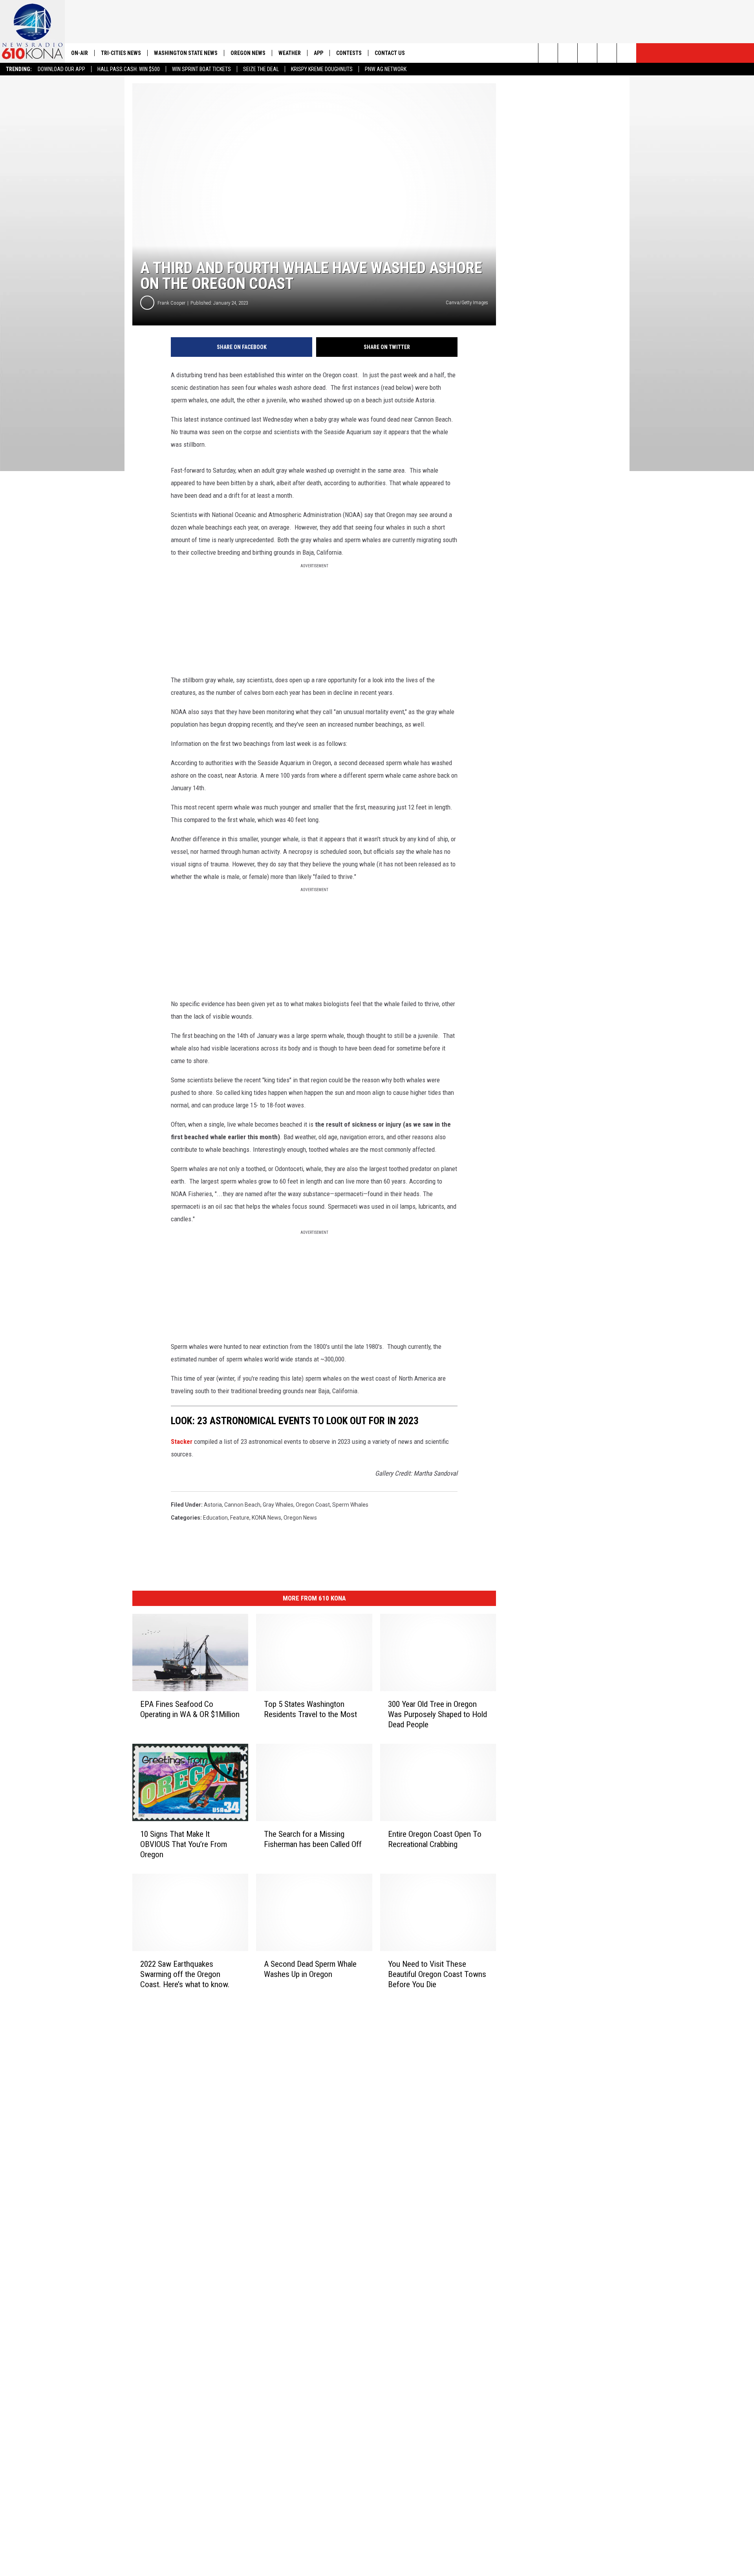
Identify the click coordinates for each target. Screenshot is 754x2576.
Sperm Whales (350, 1505)
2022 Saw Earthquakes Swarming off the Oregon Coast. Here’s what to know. (185, 1974)
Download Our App (61, 69)
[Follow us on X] (627, 53)
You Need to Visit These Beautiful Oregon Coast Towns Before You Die (437, 1974)
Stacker (182, 1441)
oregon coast (313, 1505)
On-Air (80, 53)
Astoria (213, 1505)
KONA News (266, 1518)
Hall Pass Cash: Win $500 (129, 69)
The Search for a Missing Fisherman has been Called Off (313, 1839)
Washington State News (186, 53)
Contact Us (390, 53)
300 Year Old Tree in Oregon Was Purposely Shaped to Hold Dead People (437, 1714)
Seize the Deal (261, 69)
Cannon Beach (242, 1505)
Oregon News (248, 53)
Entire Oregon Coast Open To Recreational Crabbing (435, 1839)
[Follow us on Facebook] (587, 53)
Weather (290, 53)
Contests (349, 53)
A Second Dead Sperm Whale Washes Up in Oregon (310, 1969)
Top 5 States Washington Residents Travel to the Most (310, 1709)
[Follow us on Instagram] (607, 53)
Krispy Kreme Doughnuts (322, 69)
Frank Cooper (171, 303)
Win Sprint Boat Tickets (201, 69)
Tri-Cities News (121, 53)
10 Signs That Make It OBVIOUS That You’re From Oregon (184, 1844)
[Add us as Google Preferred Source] (568, 53)
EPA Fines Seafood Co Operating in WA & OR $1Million (190, 1709)
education (215, 1518)
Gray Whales (278, 1505)
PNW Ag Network (386, 69)
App (318, 53)
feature (240, 1518)
